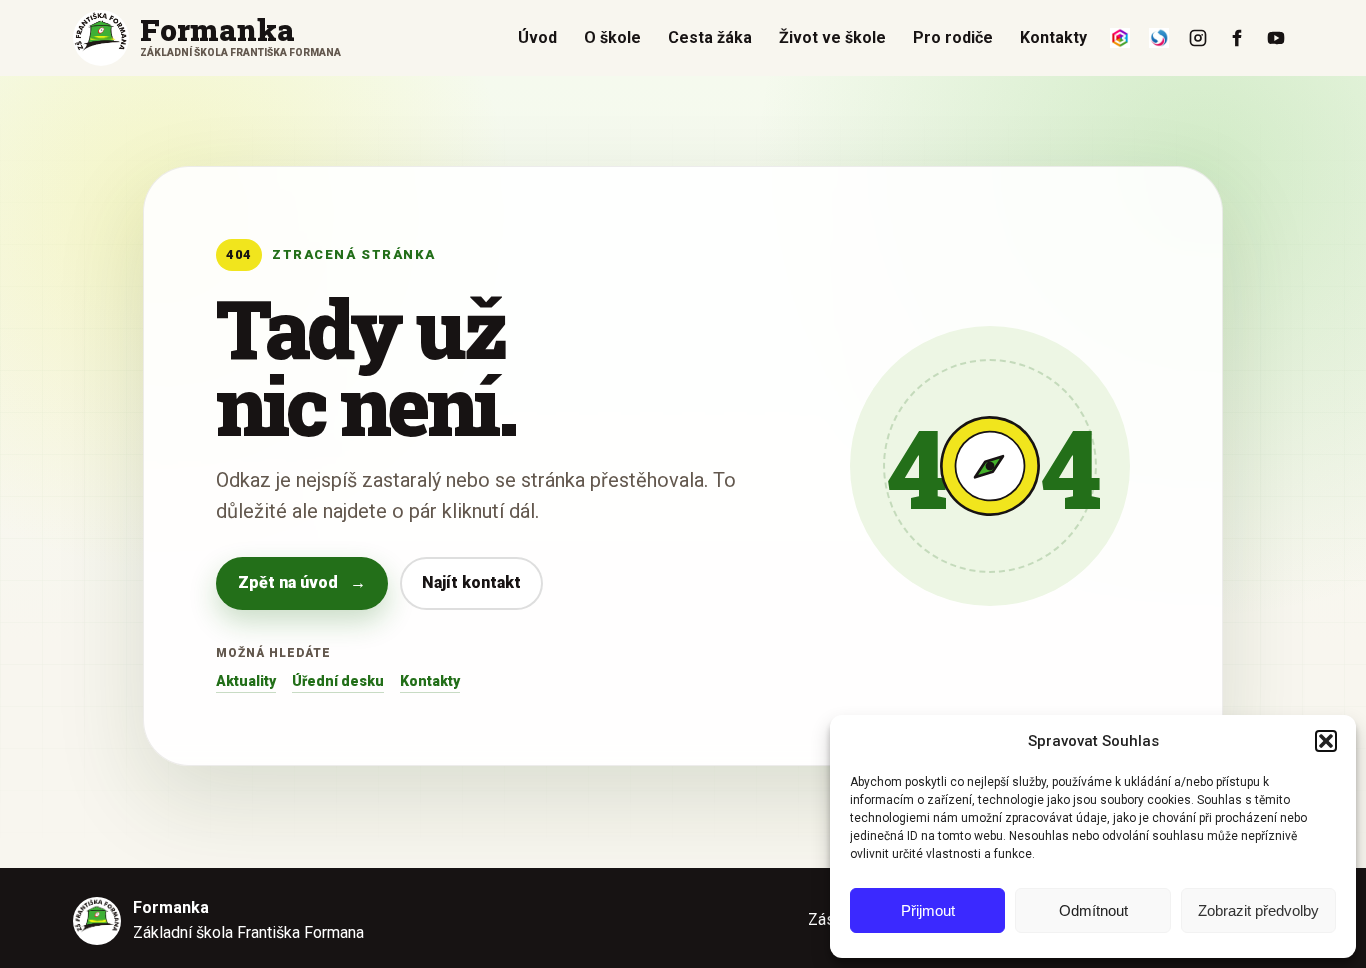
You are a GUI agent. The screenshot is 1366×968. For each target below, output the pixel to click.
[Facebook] (1237, 38)
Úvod (537, 37)
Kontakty (1053, 37)
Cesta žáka (710, 37)
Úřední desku (338, 681)
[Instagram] (1198, 38)
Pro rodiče (953, 37)
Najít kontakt (471, 582)
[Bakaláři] (1120, 38)
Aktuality (246, 681)
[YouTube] (1276, 38)
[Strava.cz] (1159, 38)
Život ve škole (832, 37)
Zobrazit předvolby (1258, 910)
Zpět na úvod (302, 582)
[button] (1326, 741)
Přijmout (928, 910)
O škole (612, 37)
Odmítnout (1093, 910)
